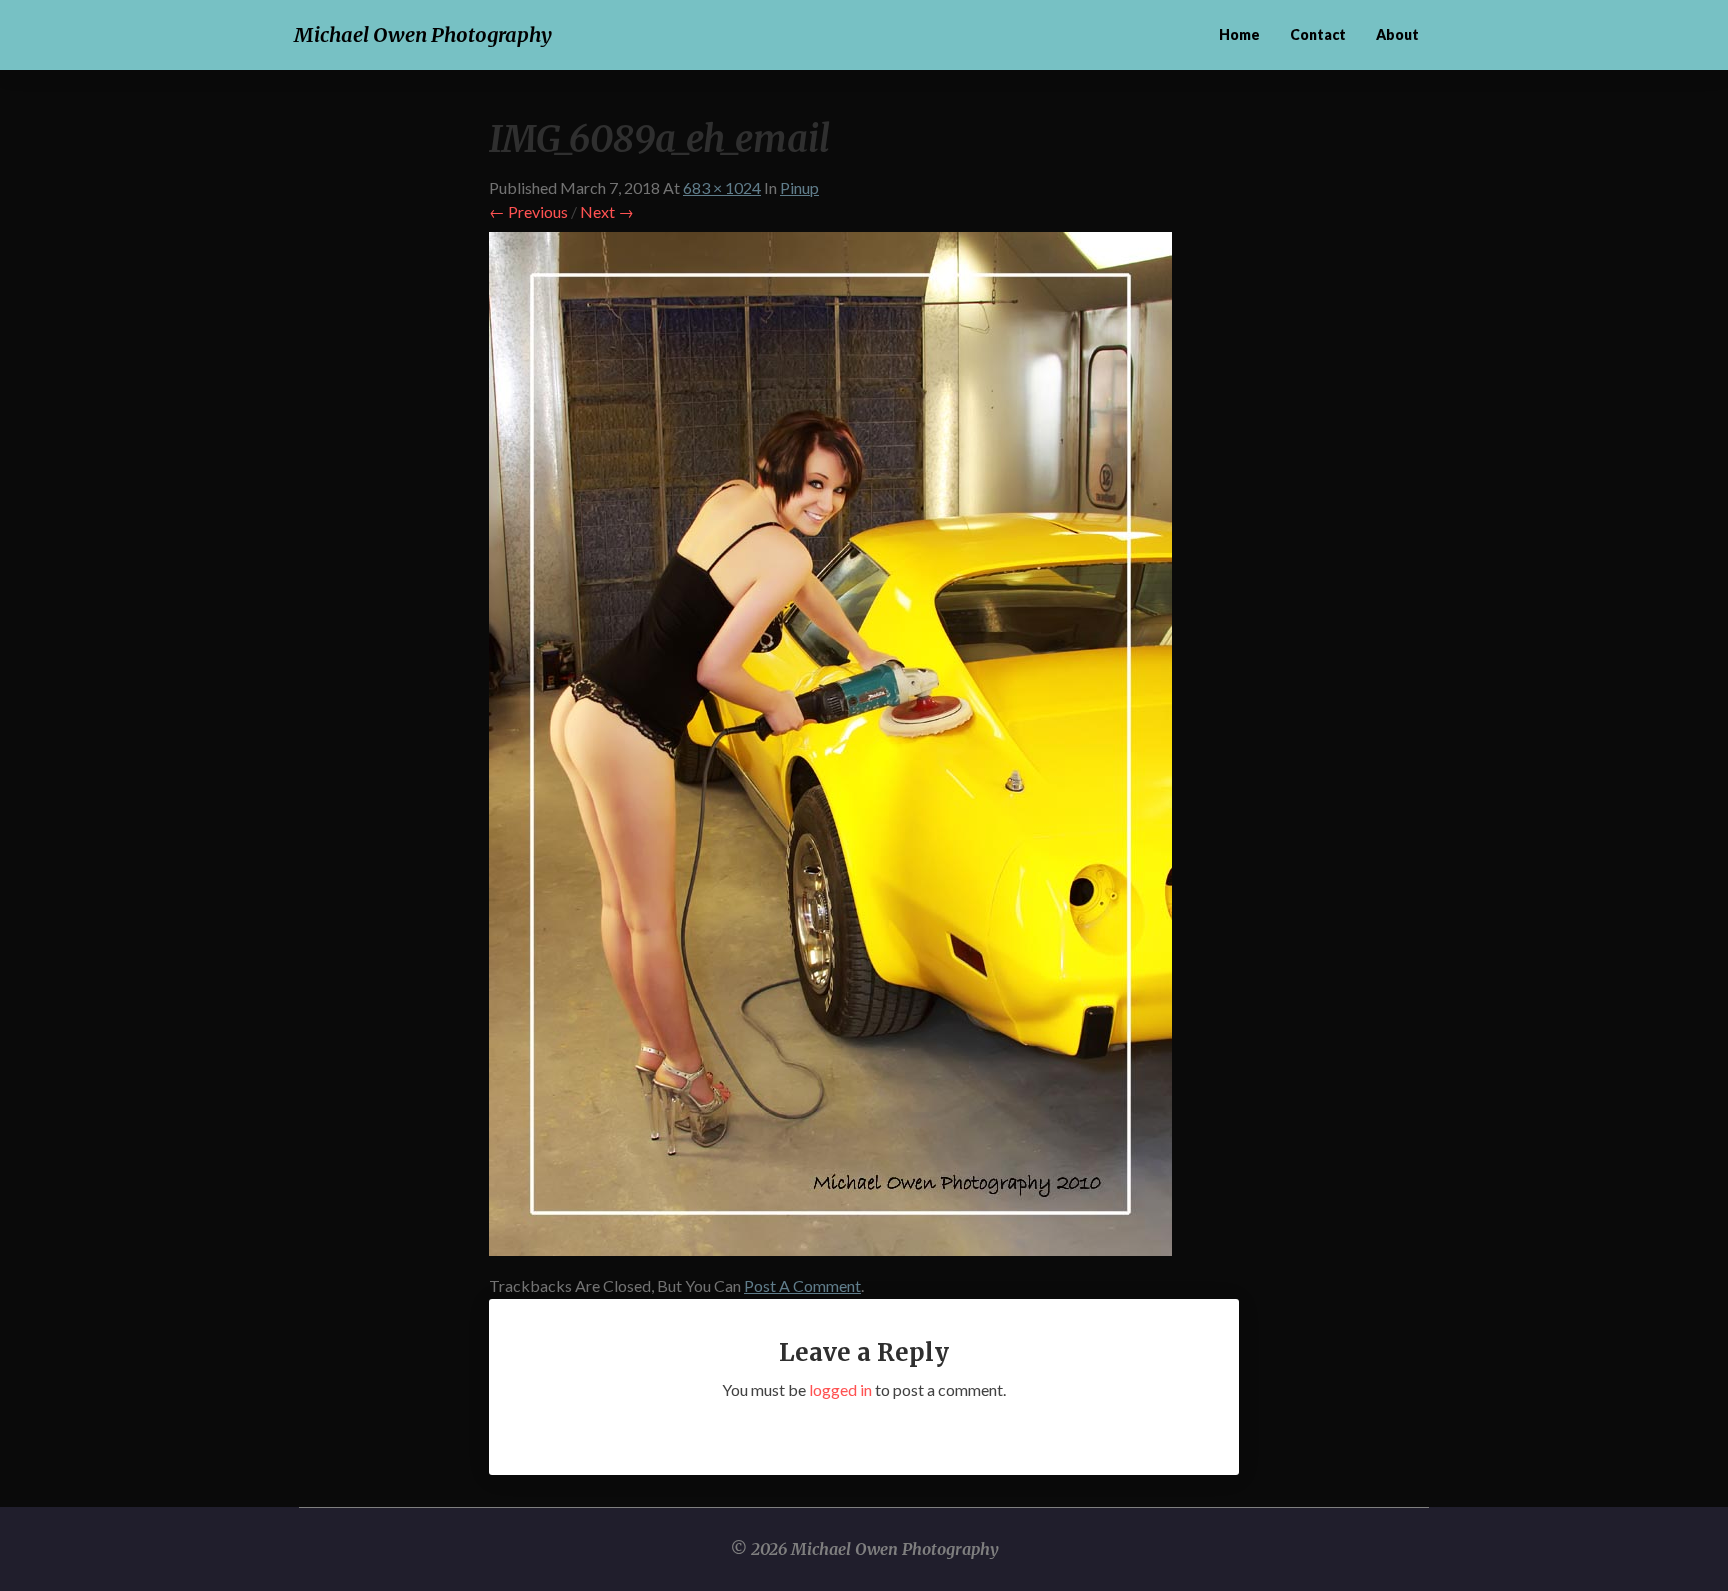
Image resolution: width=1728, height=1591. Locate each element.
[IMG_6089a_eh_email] (830, 749)
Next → (607, 211)
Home (1239, 34)
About (1397, 34)
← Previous (528, 211)
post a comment (802, 1285)
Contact (1318, 34)
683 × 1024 (722, 187)
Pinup (799, 187)
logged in (840, 1389)
